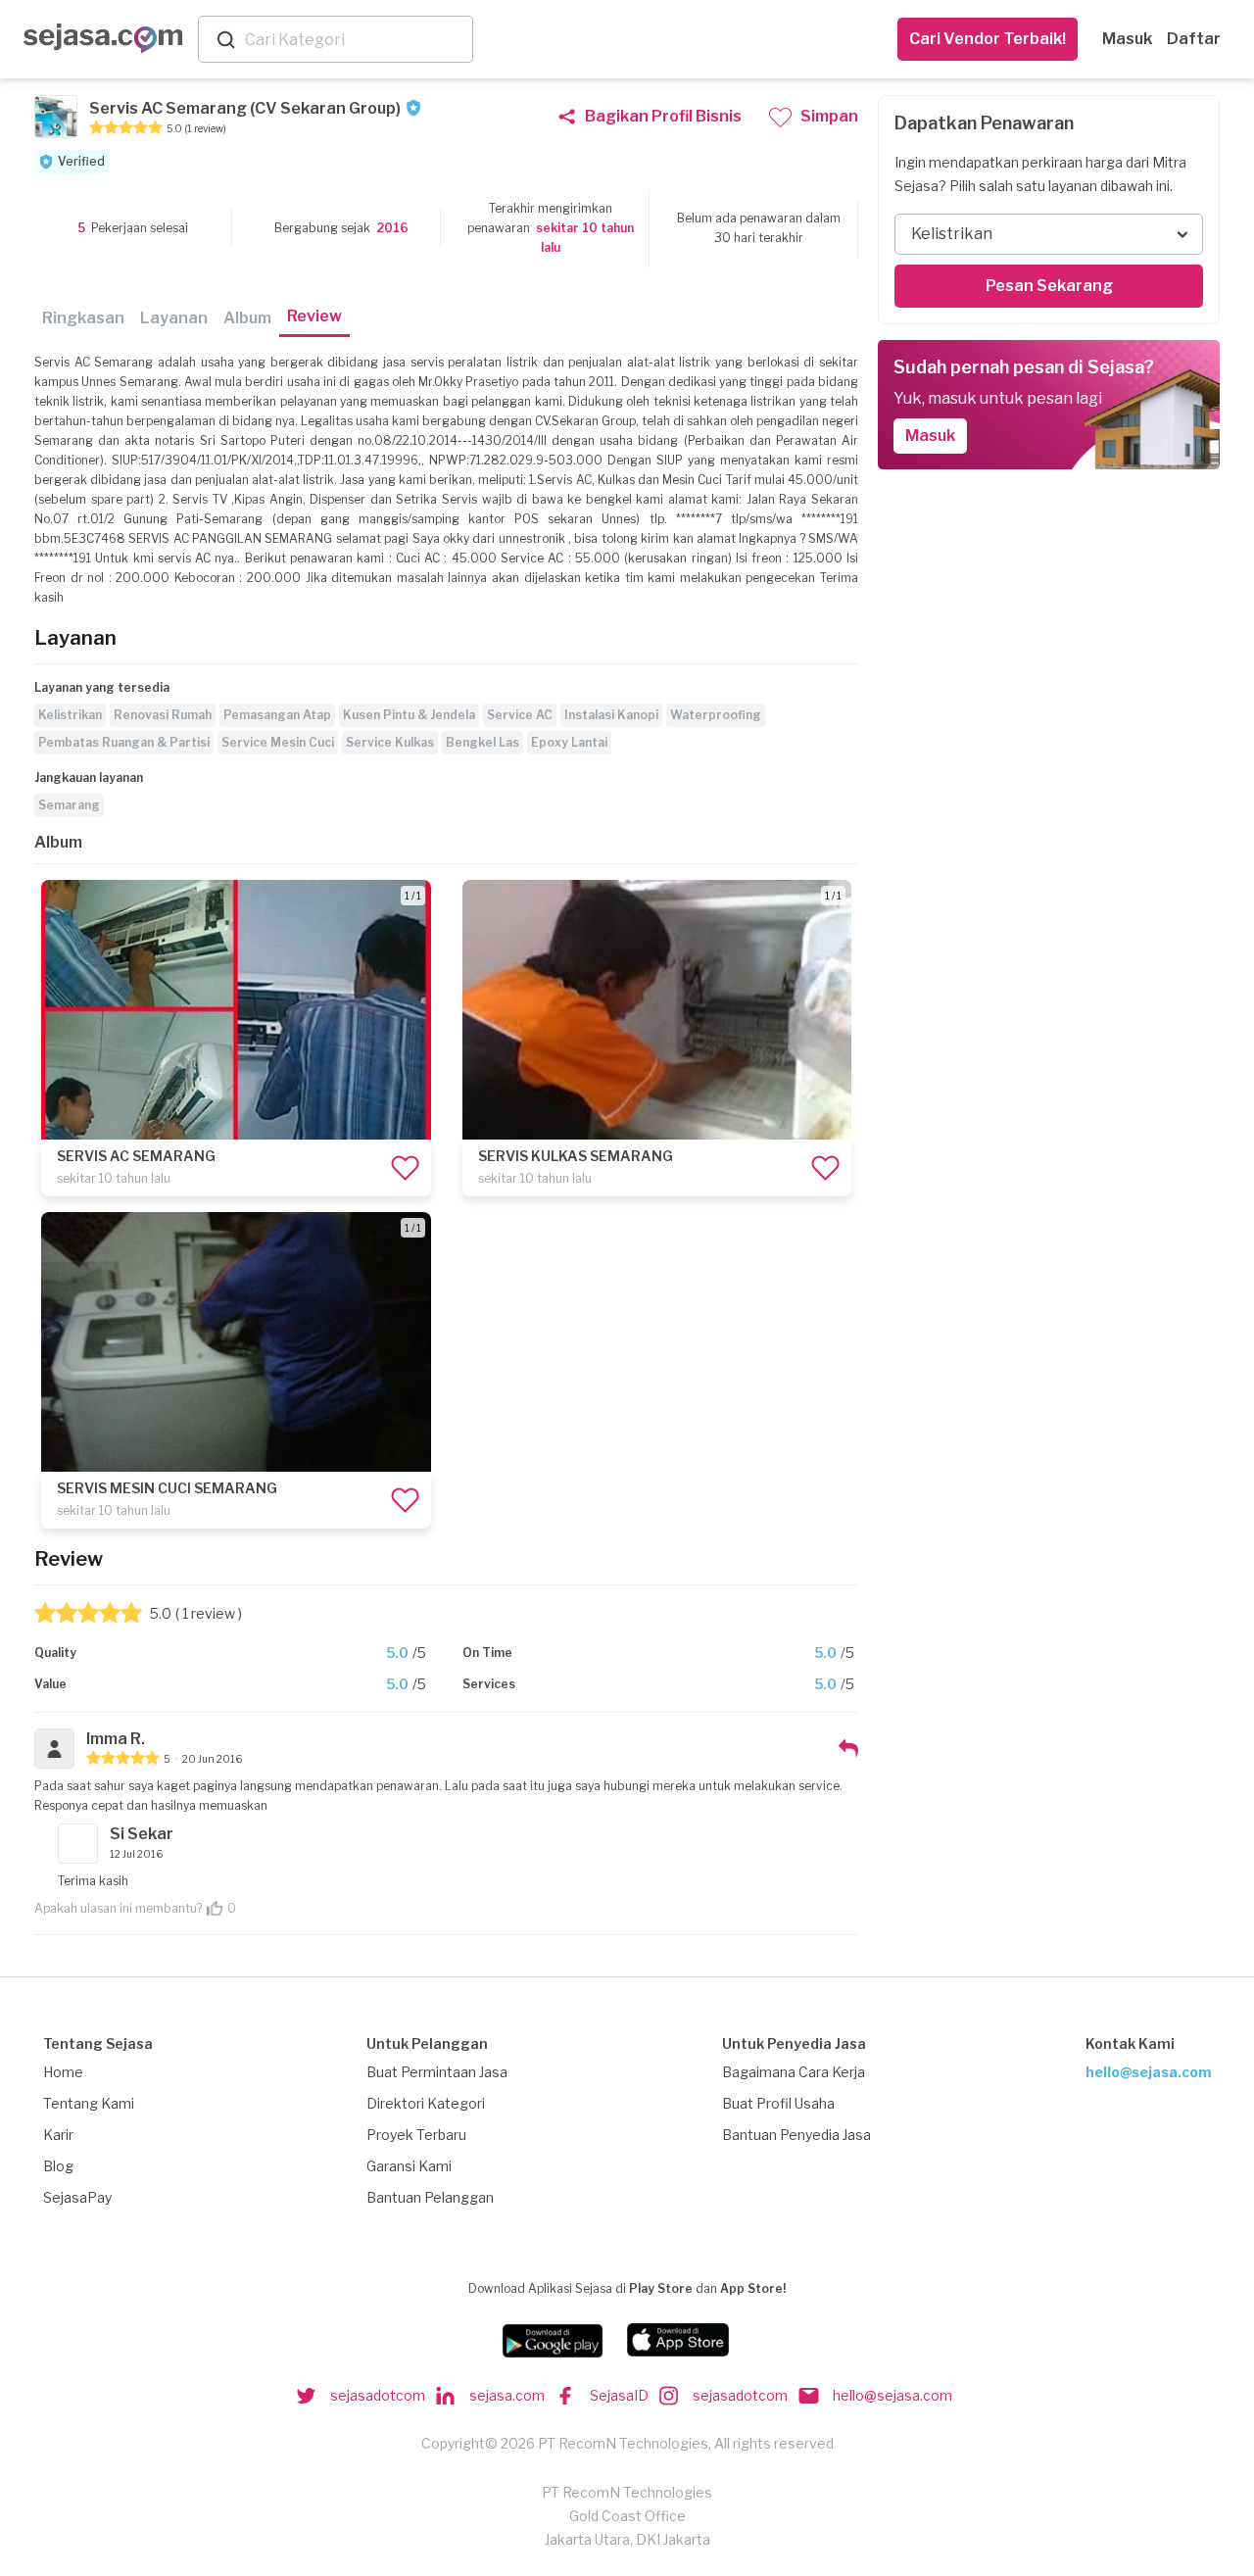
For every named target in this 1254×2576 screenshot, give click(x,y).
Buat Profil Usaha (778, 2103)
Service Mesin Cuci (278, 742)
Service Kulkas (390, 742)
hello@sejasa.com (1149, 2072)
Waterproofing (716, 715)
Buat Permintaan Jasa (437, 2072)
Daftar (1194, 39)
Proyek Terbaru (416, 2135)
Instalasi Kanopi (611, 715)
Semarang (69, 805)
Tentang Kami (89, 2103)
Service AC (520, 715)
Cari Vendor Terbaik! (988, 39)
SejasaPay (77, 2197)
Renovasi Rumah (163, 715)
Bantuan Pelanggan (430, 2197)
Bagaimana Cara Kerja (794, 2072)
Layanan (174, 318)
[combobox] (355, 40)
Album (247, 318)
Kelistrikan (70, 715)
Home (63, 2072)
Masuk (1127, 39)
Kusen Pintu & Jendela (409, 715)
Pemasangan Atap (277, 715)
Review (314, 316)
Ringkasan (83, 318)
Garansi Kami (409, 2166)
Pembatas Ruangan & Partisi (124, 742)
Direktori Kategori (426, 2103)
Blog (58, 2166)
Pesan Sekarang (1049, 286)
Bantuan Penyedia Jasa (796, 2135)
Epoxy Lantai (569, 742)
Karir (58, 2135)
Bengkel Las (482, 742)
